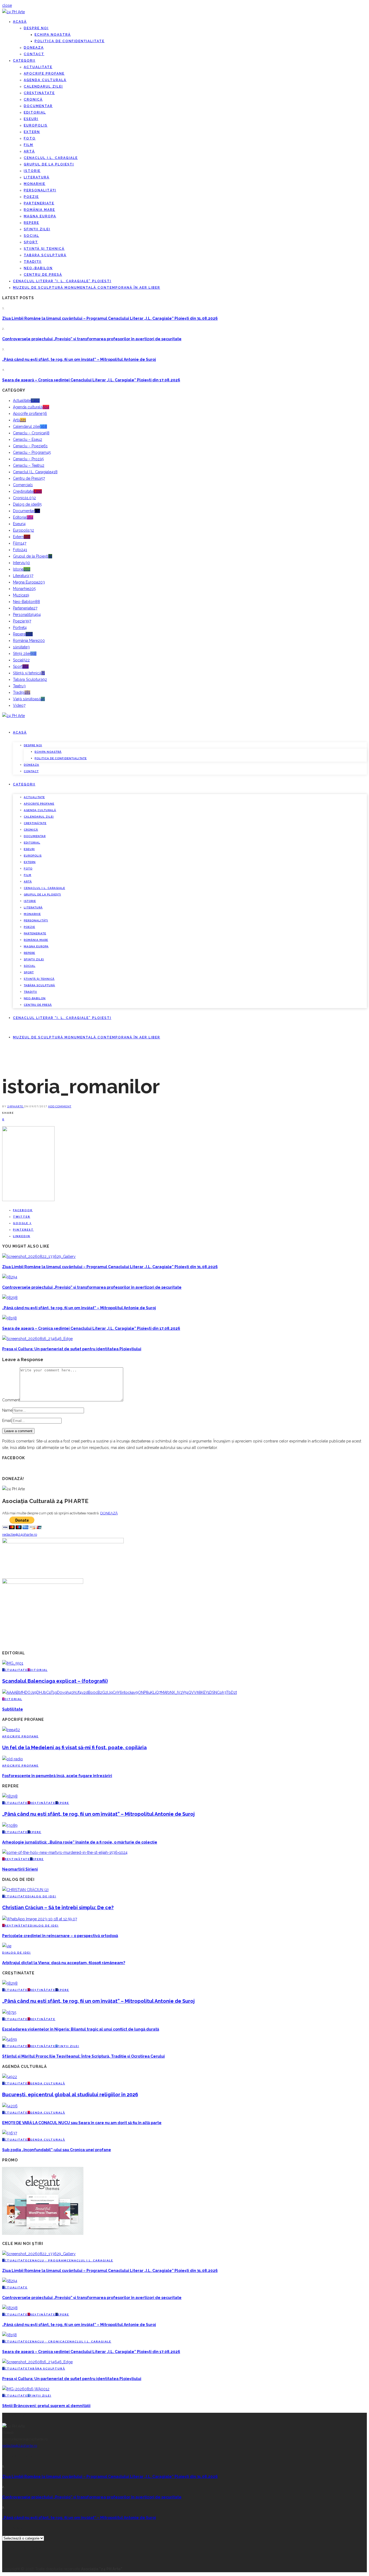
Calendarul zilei (43, 86)
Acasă (20, 22)
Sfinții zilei (37, 229)
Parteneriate (39, 203)
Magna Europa (40, 216)
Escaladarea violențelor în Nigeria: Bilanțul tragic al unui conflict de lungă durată (81, 2029)
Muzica (21, 595)
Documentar (38, 106)
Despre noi (36, 28)
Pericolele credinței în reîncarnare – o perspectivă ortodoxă (60, 1936)
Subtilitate (13, 1709)
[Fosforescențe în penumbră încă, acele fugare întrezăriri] (13, 1759)
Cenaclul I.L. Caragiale (51, 158)
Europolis (36, 125)
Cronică (33, 99)
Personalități (40, 190)
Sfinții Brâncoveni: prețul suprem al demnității (46, 2406)
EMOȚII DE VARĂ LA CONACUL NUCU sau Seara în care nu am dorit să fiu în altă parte (82, 2123)
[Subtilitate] (120, 1692)
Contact (34, 54)
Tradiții (33, 262)
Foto (30, 138)
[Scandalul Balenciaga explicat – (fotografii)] (13, 1663)
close (7, 5)
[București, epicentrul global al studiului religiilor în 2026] (10, 2077)
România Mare (39, 210)
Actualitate (38, 67)
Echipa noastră (53, 35)
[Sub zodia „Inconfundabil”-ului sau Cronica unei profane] (10, 2133)
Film (28, 145)
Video (19, 705)
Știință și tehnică (44, 249)
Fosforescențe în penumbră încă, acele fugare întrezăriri (57, 1776)
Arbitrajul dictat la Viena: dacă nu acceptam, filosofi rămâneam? (64, 1963)
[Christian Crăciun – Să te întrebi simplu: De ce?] (25, 1890)
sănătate (21, 647)
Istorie (32, 171)
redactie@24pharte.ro (20, 1534)
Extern (32, 132)
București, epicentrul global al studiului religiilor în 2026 (70, 2095)
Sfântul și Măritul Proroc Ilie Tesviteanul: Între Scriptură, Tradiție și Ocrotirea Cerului (83, 2056)
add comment (60, 1106)
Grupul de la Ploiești (49, 164)
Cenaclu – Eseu (28, 439)
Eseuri (31, 119)
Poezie (31, 197)
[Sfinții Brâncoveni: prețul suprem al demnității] (26, 2389)
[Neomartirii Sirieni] (65, 1852)
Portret (20, 628)
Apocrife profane (44, 74)
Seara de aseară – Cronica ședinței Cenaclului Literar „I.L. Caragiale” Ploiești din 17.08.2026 (91, 380)
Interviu (21, 563)
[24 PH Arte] (14, 12)
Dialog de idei (27, 504)
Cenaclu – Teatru (29, 465)
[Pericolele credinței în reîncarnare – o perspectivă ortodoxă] (40, 1919)
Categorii (24, 61)
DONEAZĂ (109, 1513)
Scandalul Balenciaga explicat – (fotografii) (55, 1681)
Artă (29, 151)
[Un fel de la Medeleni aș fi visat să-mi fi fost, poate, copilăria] (11, 1730)
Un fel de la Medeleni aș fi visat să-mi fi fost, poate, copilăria (74, 1747)
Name (7, 1410)
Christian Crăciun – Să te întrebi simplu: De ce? (58, 1907)
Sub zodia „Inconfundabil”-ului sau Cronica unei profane (57, 2150)
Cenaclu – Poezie (30, 446)
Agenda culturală (45, 80)
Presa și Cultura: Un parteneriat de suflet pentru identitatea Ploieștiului (72, 1349)
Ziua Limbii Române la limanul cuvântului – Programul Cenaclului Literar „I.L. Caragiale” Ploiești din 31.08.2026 (110, 318)
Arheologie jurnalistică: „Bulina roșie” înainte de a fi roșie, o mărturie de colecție (80, 1842)
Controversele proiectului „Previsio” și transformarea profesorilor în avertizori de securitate (92, 339)
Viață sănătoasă (29, 699)
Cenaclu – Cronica (31, 433)
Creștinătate (39, 93)
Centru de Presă (43, 275)
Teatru (19, 686)
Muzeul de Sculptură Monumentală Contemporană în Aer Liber (87, 288)
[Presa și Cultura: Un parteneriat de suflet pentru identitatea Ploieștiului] (37, 1339)
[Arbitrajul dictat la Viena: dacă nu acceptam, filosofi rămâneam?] (7, 1946)
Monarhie (35, 184)
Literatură (37, 177)
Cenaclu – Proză (28, 459)
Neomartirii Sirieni (20, 1869)
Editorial (35, 112)
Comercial (23, 485)
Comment (11, 1400)
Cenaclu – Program (32, 452)
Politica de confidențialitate (70, 41)
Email (7, 1421)
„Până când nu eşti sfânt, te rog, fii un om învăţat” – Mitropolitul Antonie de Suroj (79, 359)
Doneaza (34, 48)
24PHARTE (16, 1106)
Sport (31, 242)
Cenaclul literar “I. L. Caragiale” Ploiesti (62, 281)
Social (31, 236)
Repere (31, 223)
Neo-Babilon (38, 268)
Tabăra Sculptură (45, 255)
